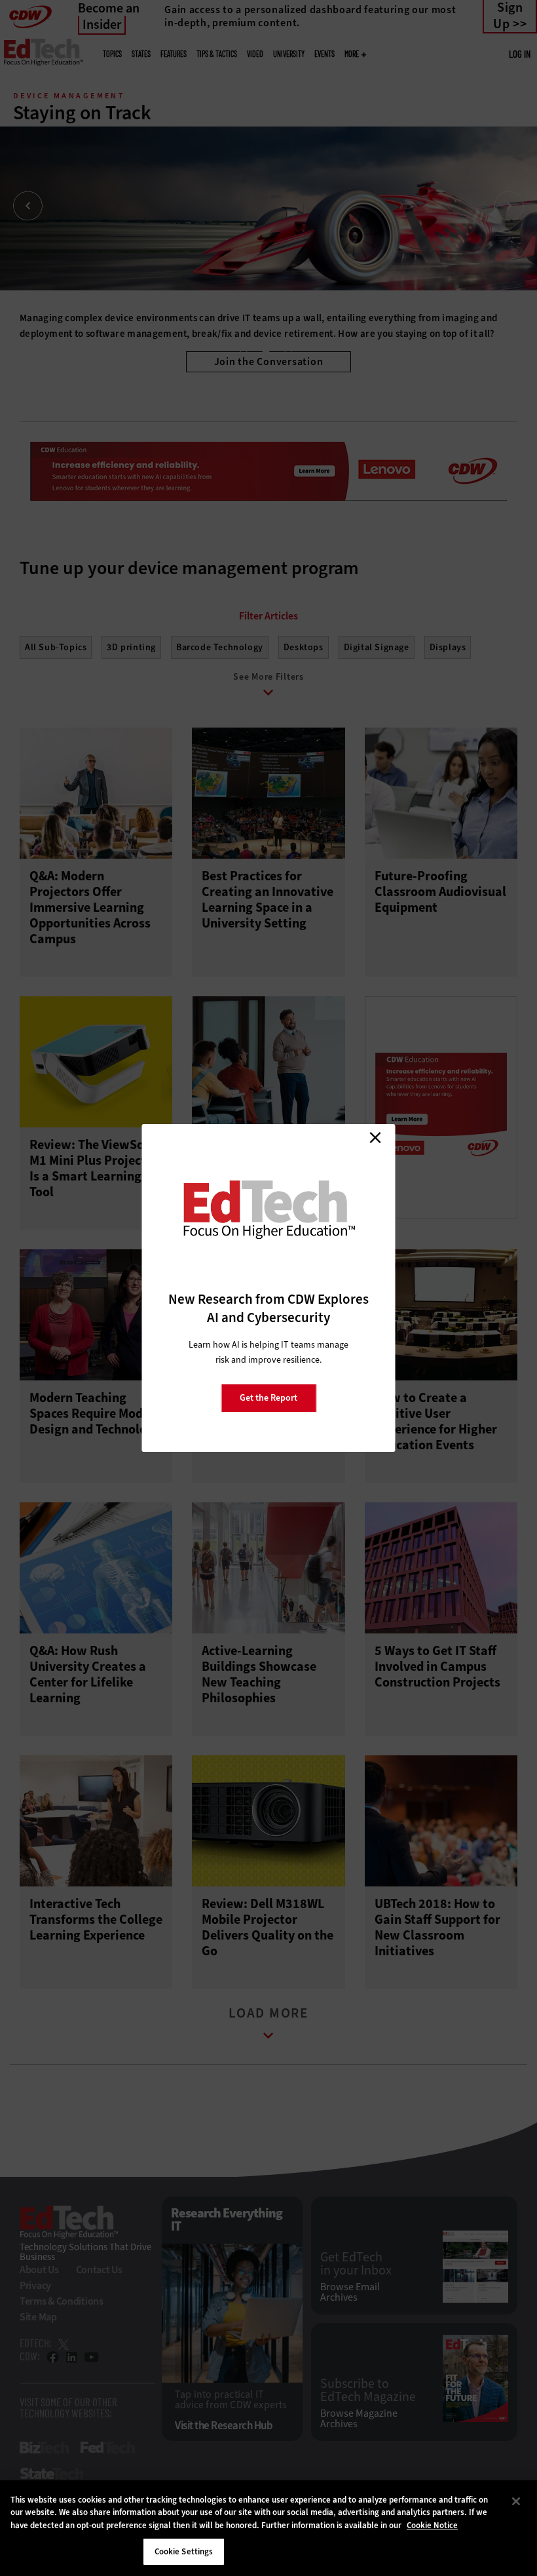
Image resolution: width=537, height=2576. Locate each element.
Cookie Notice (432, 2525)
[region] (268, 2528)
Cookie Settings (184, 2551)
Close (375, 1137)
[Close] (516, 2501)
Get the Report (268, 1398)
